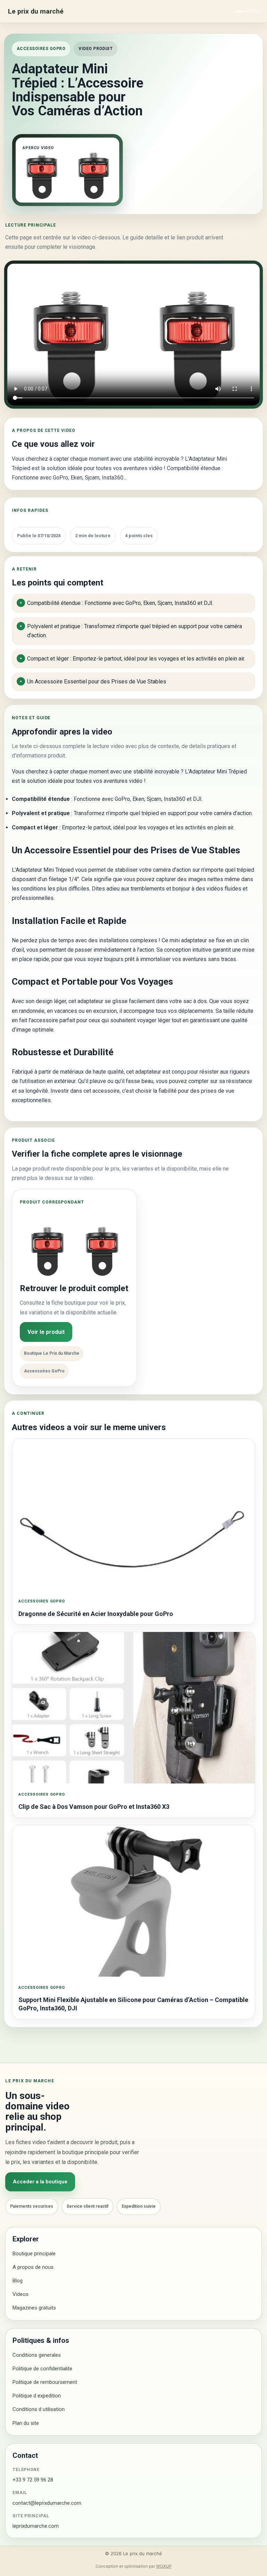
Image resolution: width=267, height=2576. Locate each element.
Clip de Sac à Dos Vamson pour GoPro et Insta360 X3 (94, 1807)
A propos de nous (33, 2267)
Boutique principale (34, 2254)
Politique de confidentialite (42, 2369)
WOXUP (164, 2566)
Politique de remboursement (45, 2382)
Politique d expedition (37, 2396)
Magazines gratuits (34, 2308)
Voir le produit (46, 1332)
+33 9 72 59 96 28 (33, 2480)
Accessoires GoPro (41, 49)
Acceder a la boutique (40, 2182)
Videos (21, 2294)
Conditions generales (37, 2355)
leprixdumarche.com (36, 2526)
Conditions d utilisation (39, 2409)
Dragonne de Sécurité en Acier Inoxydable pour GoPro (96, 1614)
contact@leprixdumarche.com (47, 2503)
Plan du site (26, 2423)
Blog (18, 2281)
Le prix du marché (36, 11)
